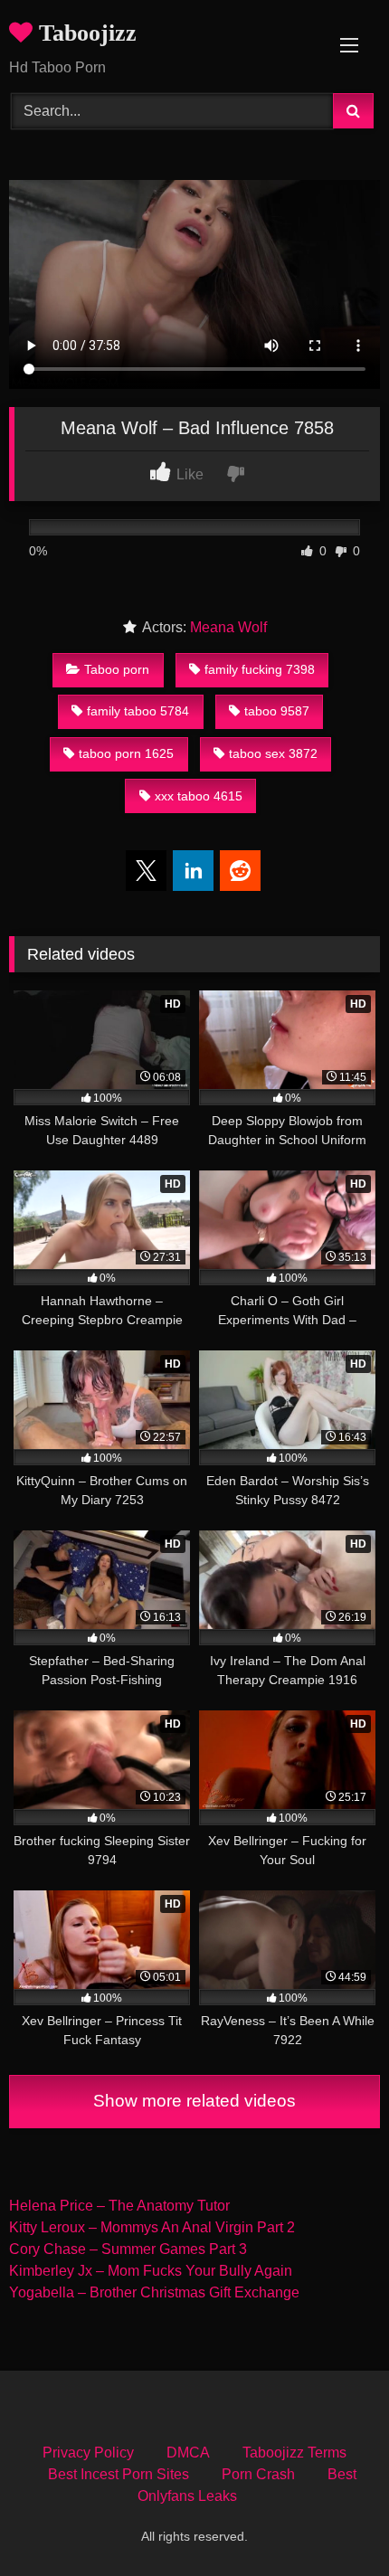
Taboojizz (85, 33)
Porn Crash (258, 2474)
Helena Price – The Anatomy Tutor (119, 2206)
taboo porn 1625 (126, 753)
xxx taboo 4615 (199, 796)
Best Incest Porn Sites (119, 2474)
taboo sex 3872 (273, 753)
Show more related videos (194, 2101)
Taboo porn (117, 669)
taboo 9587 (277, 711)
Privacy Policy (88, 2453)
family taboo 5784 (138, 711)
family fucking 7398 (260, 669)
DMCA (188, 2453)
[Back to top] (333, 2522)
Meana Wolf (228, 627)
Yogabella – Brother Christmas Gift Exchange (154, 2292)
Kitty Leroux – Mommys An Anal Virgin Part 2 (152, 2227)
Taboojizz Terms (294, 2453)
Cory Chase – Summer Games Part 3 (128, 2249)
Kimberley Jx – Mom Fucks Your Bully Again (151, 2271)
